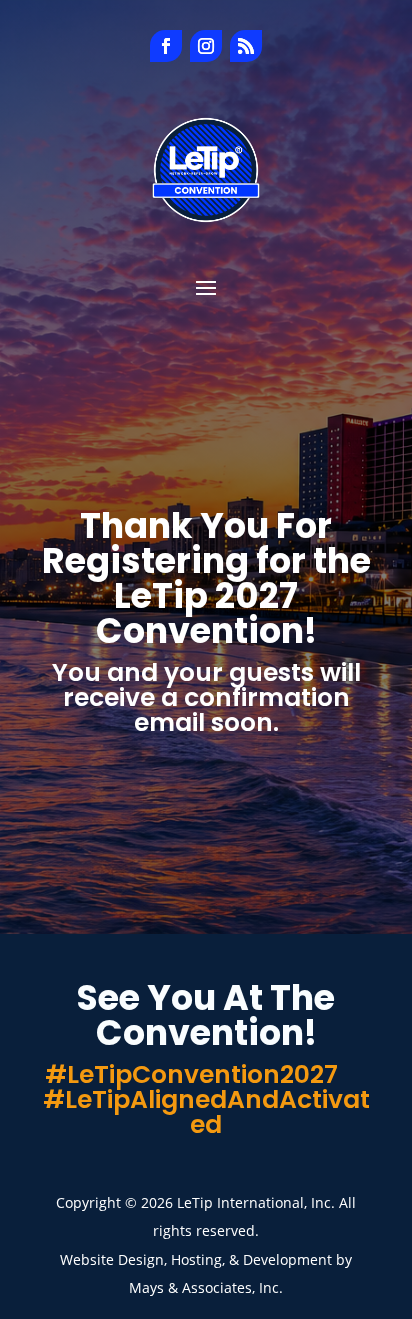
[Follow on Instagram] (206, 46)
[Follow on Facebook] (166, 46)
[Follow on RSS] (246, 46)
